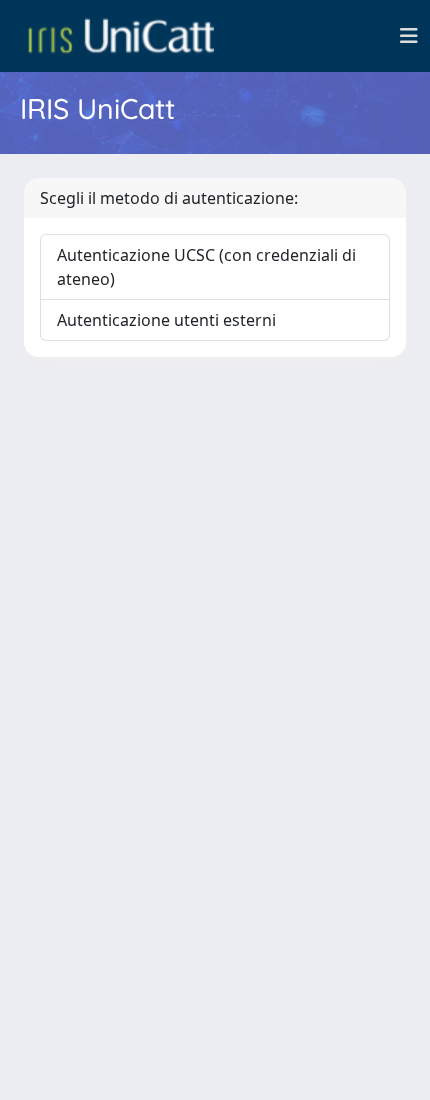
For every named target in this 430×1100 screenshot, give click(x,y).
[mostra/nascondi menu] (409, 36)
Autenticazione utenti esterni (166, 320)
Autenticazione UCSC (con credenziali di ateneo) (206, 267)
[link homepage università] (121, 36)
